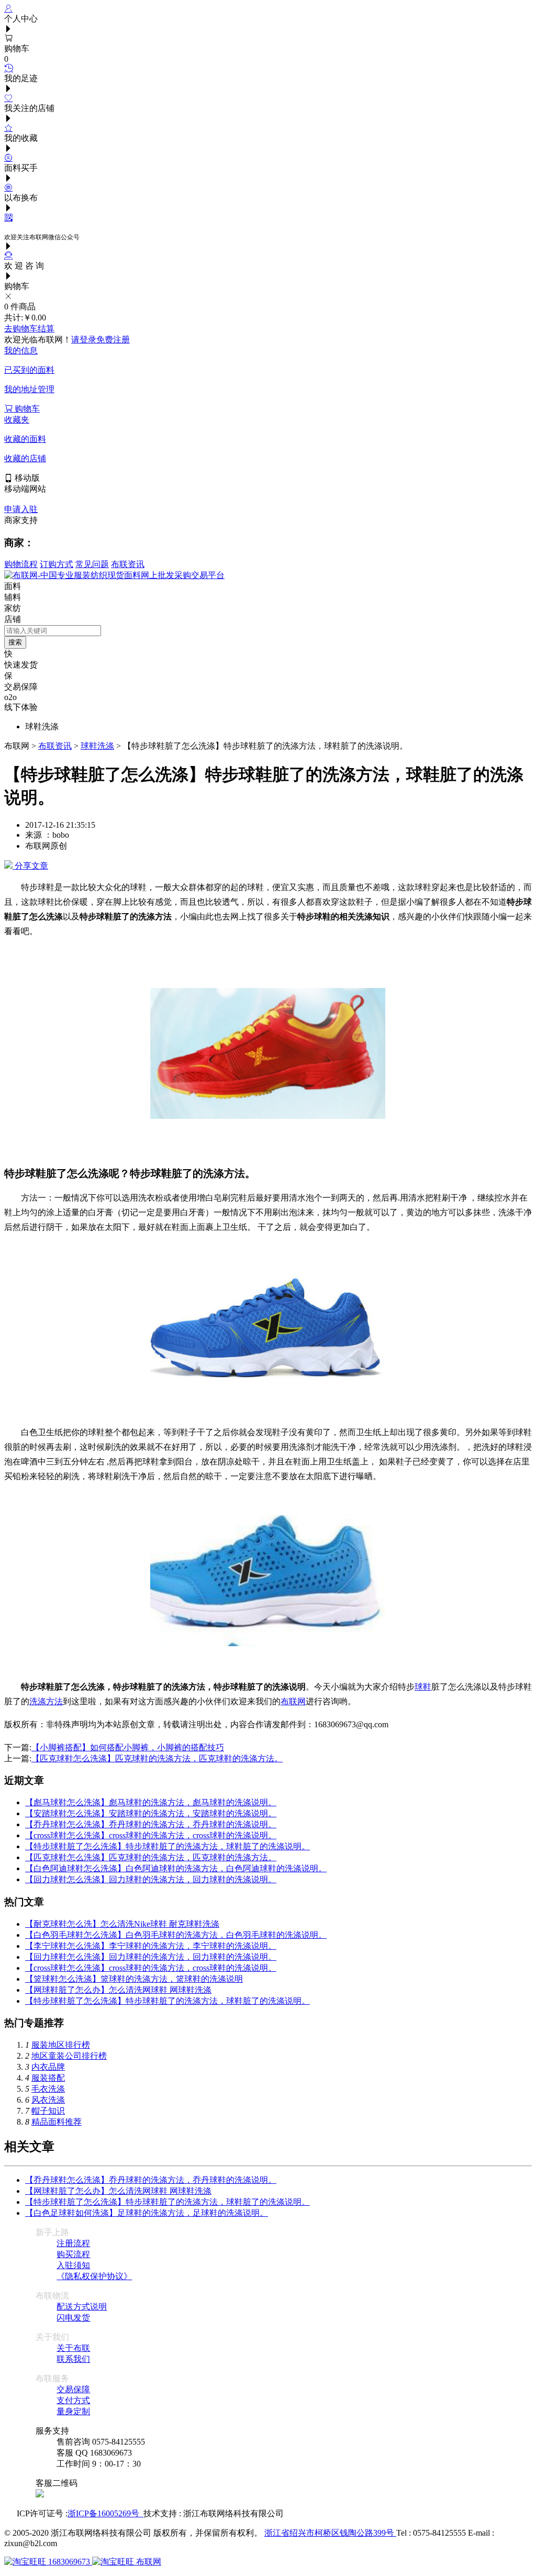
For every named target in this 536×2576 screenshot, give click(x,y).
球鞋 (423, 1687)
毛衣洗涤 (48, 2089)
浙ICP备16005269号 (105, 2513)
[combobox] (53, 631)
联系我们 (73, 2359)
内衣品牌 (48, 2067)
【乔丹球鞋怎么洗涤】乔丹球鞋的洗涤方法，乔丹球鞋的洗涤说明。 (151, 1824)
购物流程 (21, 564)
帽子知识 (48, 2111)
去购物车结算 (29, 329)
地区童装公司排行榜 (69, 2056)
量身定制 (73, 2411)
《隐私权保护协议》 (94, 2276)
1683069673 (69, 2562)
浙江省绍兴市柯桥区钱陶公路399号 (330, 2533)
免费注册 (113, 340)
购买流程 (73, 2254)
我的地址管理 (29, 389)
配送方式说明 (82, 2307)
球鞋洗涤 (97, 746)
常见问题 (92, 564)
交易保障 (73, 2389)
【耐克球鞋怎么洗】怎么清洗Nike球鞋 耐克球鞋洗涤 (122, 1924)
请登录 (84, 340)
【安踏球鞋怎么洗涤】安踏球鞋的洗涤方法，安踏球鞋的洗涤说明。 (151, 1813)
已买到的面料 (29, 370)
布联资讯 (128, 564)
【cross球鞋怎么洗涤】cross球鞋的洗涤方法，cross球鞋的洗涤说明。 (151, 1835)
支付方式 (73, 2400)
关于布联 (73, 2348)
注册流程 (73, 2243)
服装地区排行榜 (61, 2045)
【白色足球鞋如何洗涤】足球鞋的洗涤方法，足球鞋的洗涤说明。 (147, 2213)
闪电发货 (73, 2318)
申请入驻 (21, 509)
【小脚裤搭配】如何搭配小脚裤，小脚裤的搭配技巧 (128, 1747)
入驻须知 (73, 2265)
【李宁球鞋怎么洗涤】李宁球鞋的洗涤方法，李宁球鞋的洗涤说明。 (151, 1946)
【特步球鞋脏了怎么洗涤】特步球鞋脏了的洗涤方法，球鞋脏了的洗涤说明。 (167, 1846)
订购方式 (57, 564)
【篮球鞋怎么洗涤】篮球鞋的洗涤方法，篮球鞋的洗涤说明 (134, 1979)
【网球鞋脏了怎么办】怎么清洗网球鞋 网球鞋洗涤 (118, 1990)
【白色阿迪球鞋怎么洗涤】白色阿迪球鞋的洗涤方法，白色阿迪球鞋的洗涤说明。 (176, 1868)
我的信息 (21, 351)
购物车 (26, 409)
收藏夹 (17, 420)
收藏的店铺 (25, 458)
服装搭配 (48, 2078)
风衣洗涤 (48, 2100)
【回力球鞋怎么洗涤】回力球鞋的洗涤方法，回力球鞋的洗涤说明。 (151, 1879)
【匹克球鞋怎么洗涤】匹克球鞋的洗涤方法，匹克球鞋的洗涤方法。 (157, 1758)
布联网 (293, 1701)
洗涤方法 (46, 1701)
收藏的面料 (25, 439)
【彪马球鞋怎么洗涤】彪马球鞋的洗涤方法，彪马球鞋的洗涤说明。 (151, 1802)
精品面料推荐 (57, 2122)
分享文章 (30, 866)
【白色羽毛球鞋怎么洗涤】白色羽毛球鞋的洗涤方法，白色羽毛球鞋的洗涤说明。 (176, 1935)
